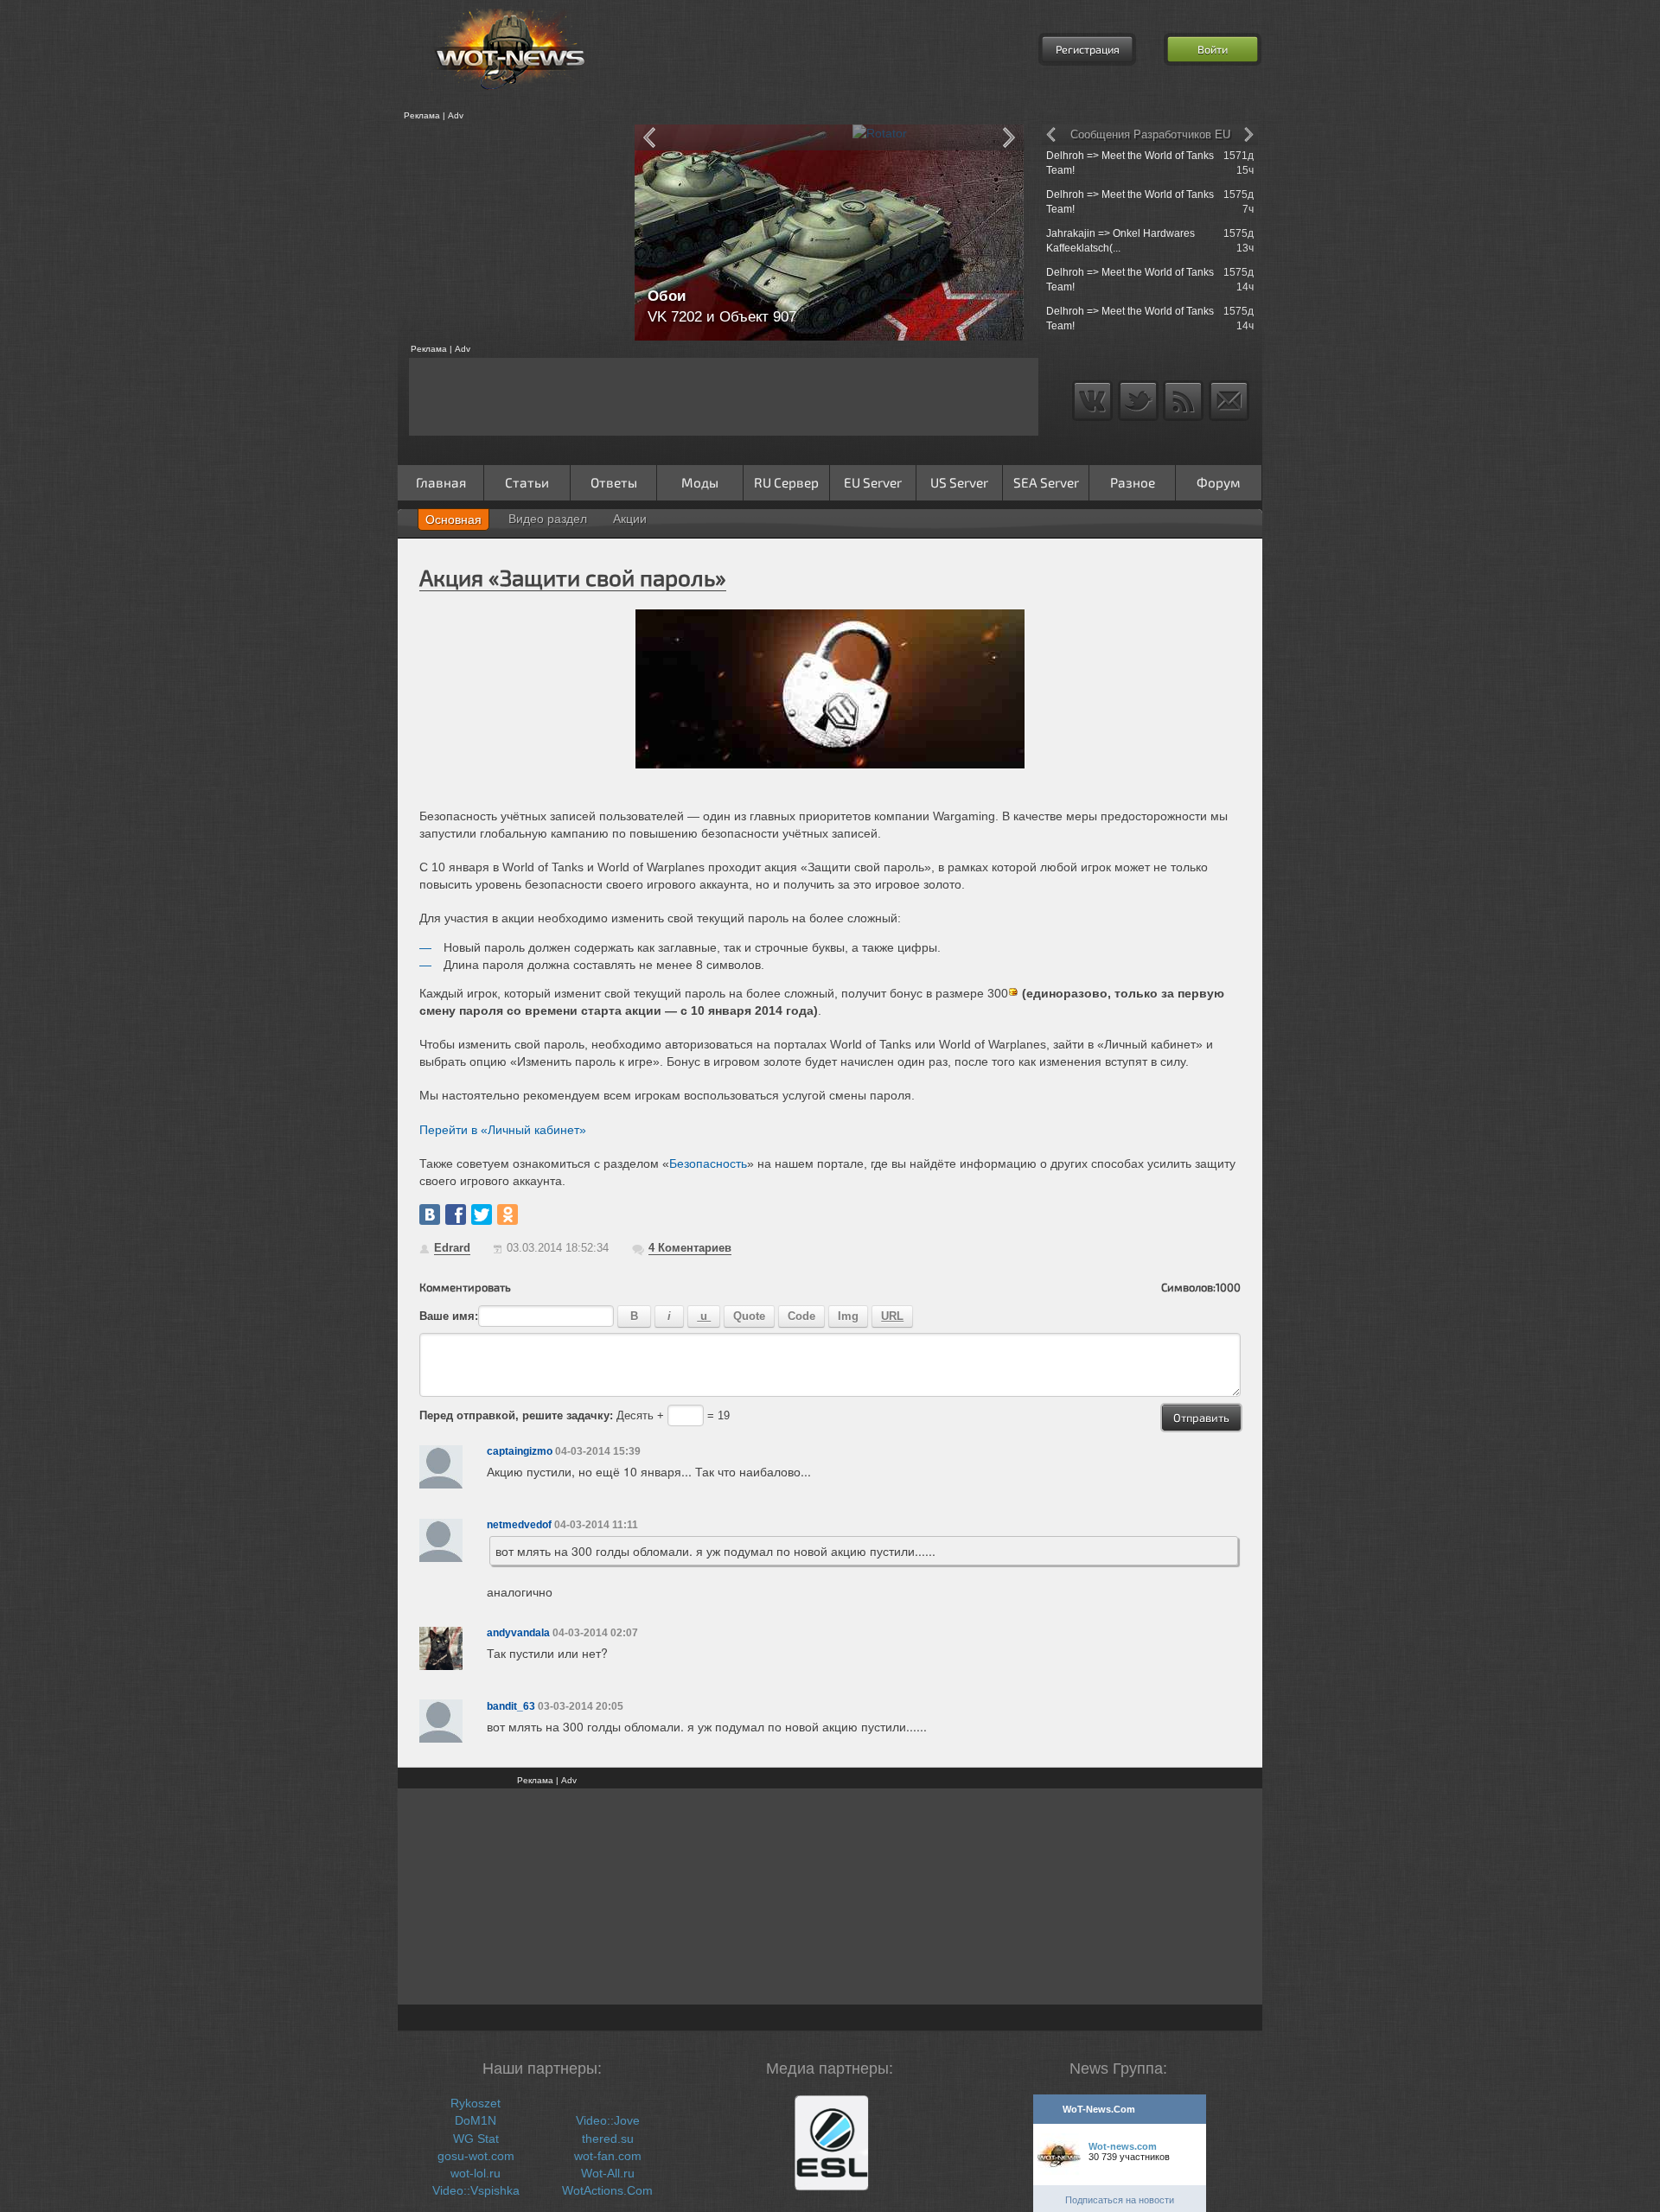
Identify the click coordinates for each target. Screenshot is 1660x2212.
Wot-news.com (1123, 2146)
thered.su (608, 2139)
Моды (700, 482)
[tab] (453, 520)
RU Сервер (786, 482)
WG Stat (476, 2139)
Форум (1219, 482)
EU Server (873, 482)
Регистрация (1088, 49)
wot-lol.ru (476, 2173)
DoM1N (476, 2120)
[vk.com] (430, 1214)
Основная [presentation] (453, 520)
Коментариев (690, 1248)
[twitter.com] (482, 1214)
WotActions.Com (607, 2190)
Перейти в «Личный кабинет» (503, 1130)
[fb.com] (456, 1214)
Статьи (527, 482)
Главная (441, 482)
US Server (959, 482)
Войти (1213, 49)
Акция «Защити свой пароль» (573, 577)
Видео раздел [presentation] (548, 519)
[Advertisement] (510, 233)
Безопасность (708, 1163)
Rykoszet (476, 2103)
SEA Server (1046, 482)
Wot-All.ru (608, 2173)
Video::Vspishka (476, 2190)
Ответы (614, 482)
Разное (1133, 482)
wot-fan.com (608, 2156)
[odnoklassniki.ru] (508, 1214)
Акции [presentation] (630, 519)
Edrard (452, 1248)
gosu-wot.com (476, 2156)
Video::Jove (608, 2120)
